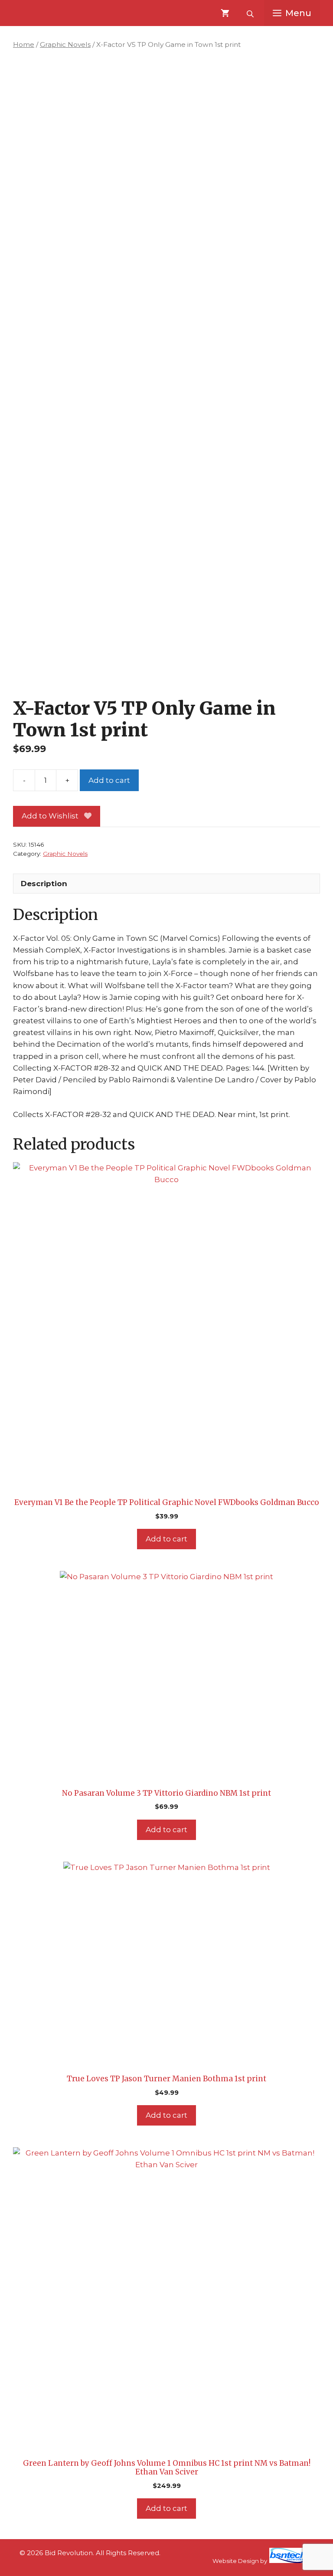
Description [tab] (44, 884)
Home (24, 44)
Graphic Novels (65, 44)
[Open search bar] (251, 13)
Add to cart (109, 780)
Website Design (236, 2561)
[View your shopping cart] (225, 13)
